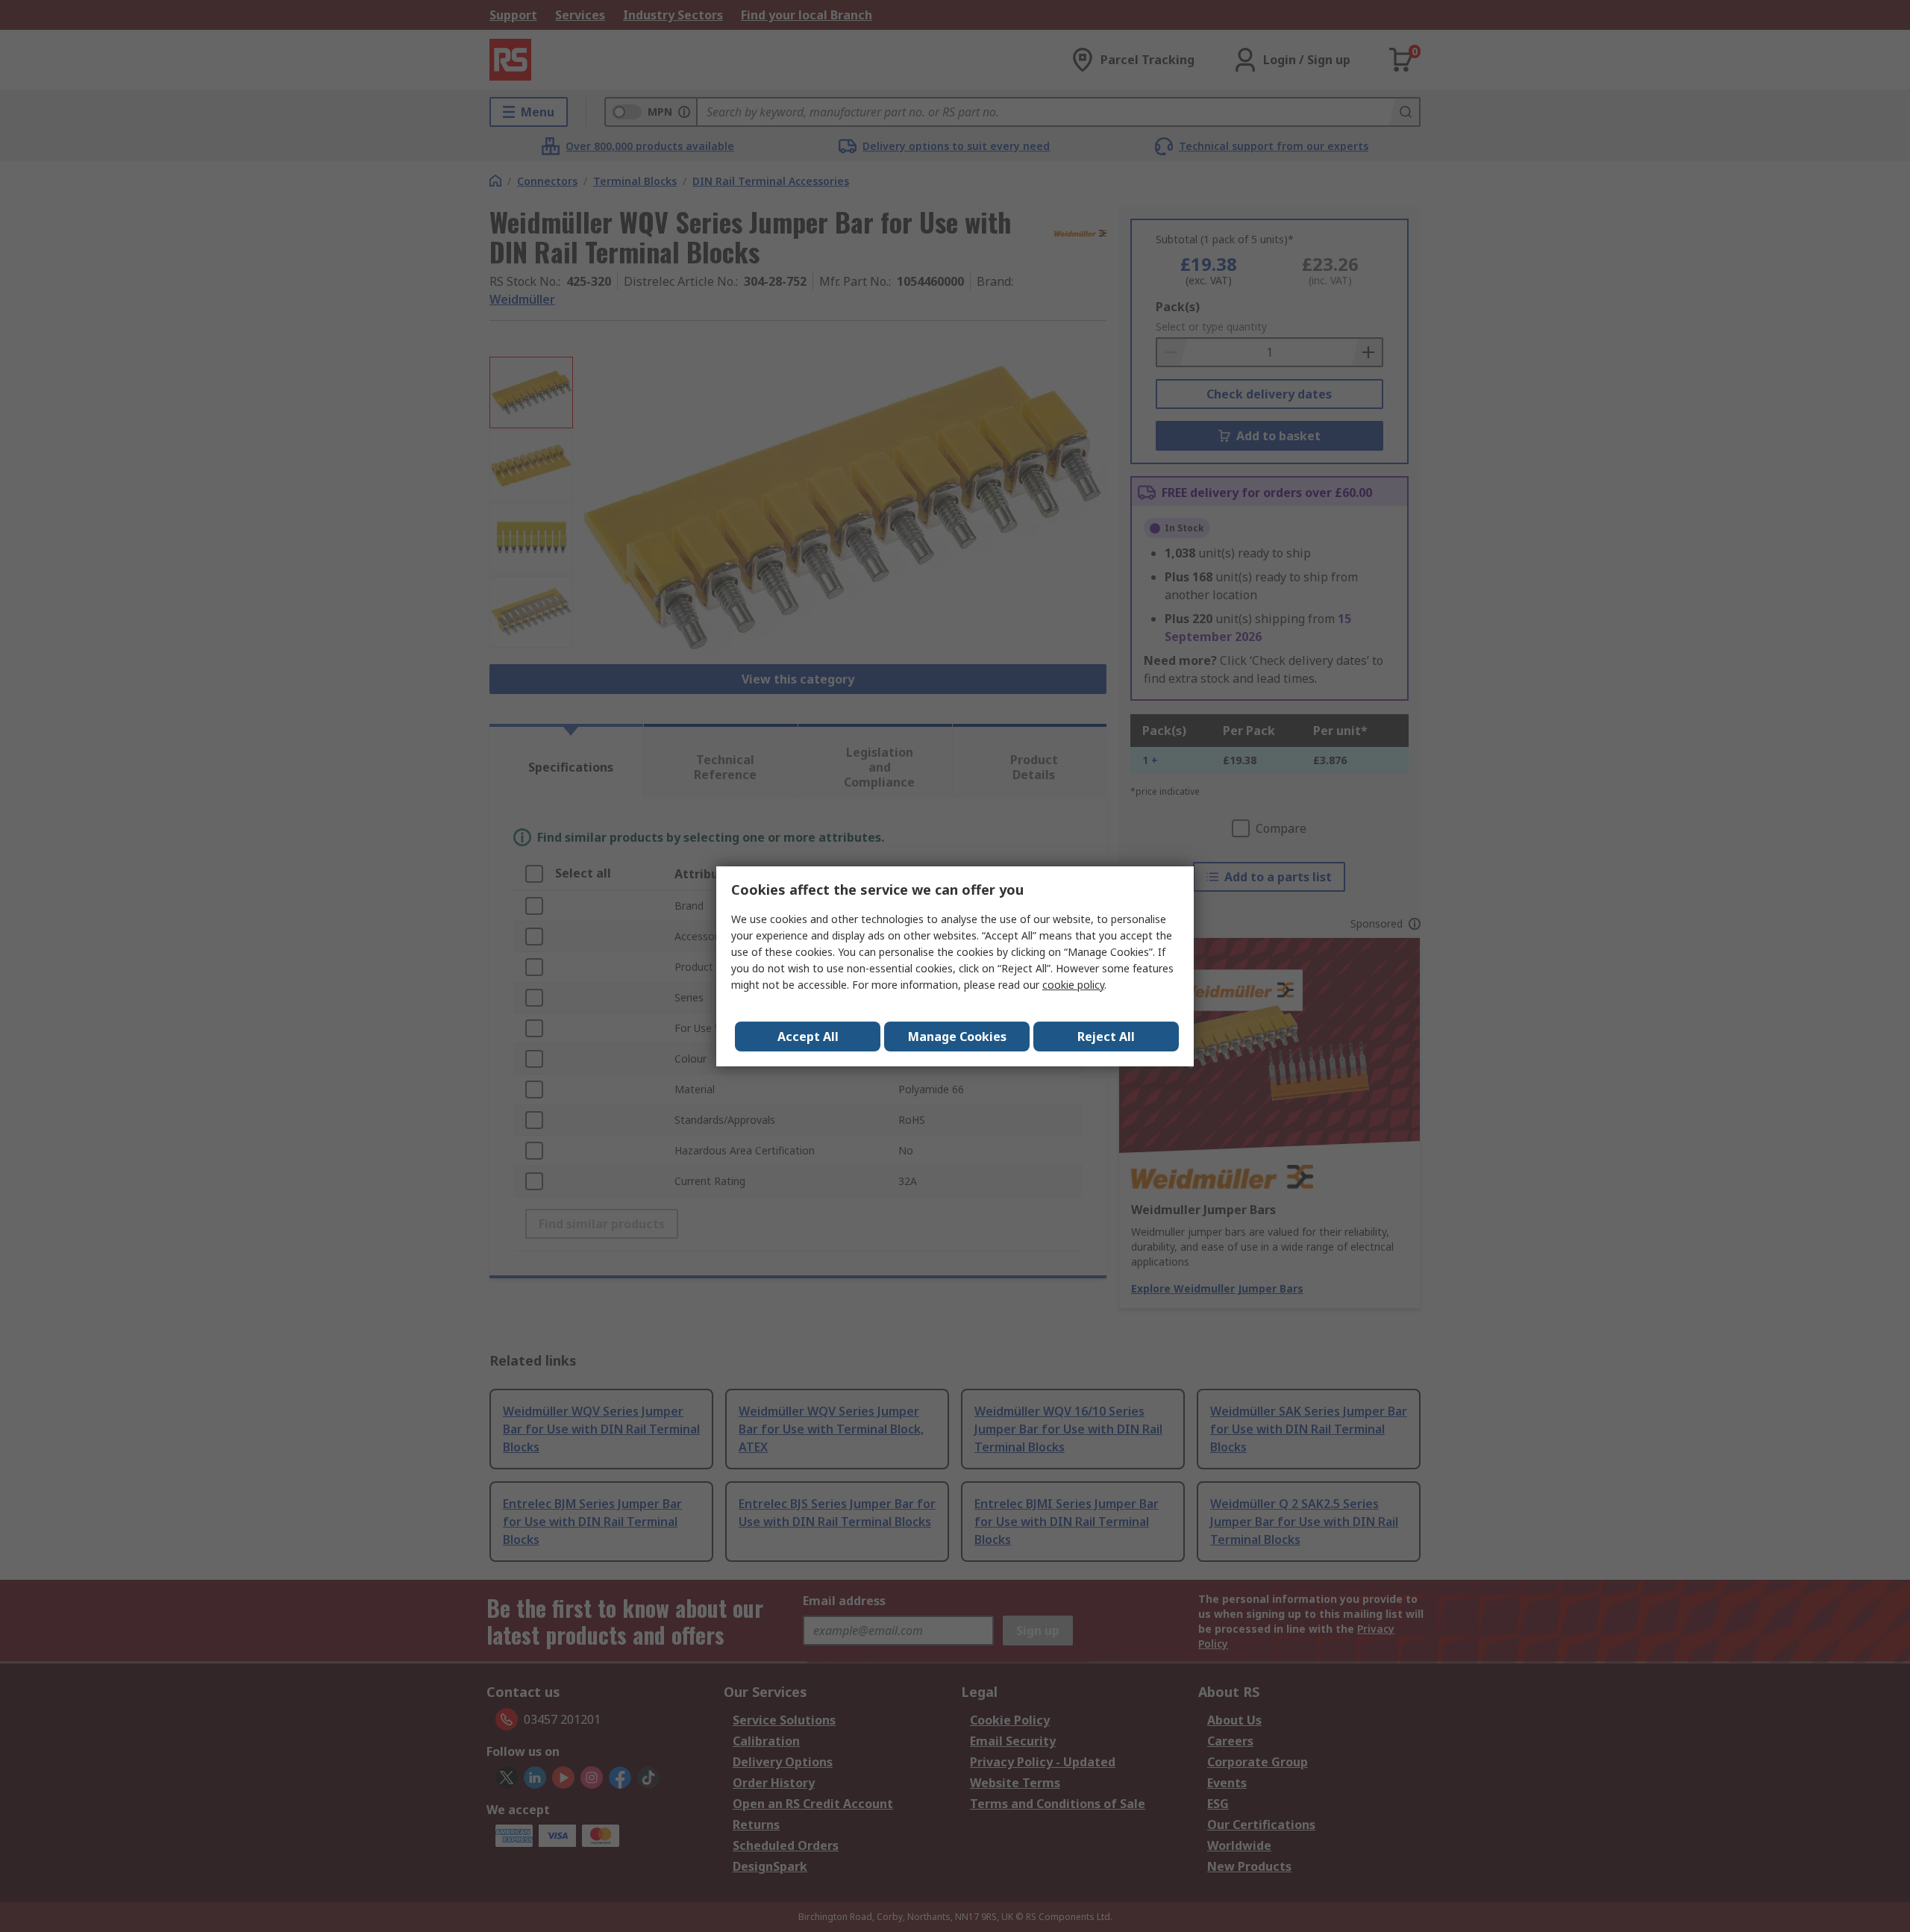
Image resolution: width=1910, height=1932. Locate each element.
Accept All (808, 1037)
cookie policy (1073, 985)
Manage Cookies (957, 1037)
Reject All (1106, 1037)
